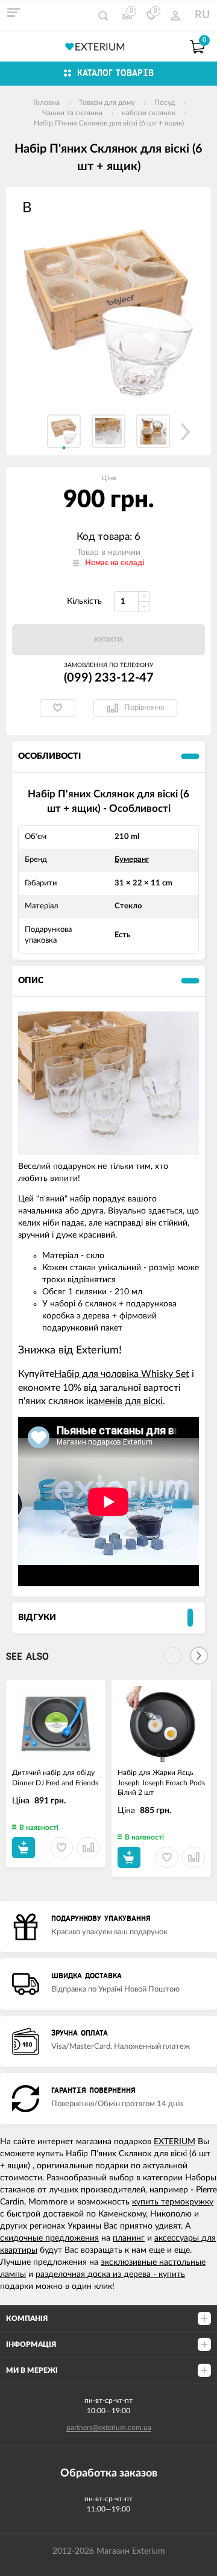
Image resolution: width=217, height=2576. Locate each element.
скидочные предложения (49, 2238)
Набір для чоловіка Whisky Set (122, 1374)
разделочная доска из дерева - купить (110, 2274)
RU (202, 15)
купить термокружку (173, 2202)
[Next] (199, 1656)
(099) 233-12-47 (109, 678)
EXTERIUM (175, 2142)
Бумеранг (132, 860)
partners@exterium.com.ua (109, 2428)
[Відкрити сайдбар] (13, 12)
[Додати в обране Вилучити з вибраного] (58, 708)
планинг (129, 2238)
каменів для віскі (126, 1401)
